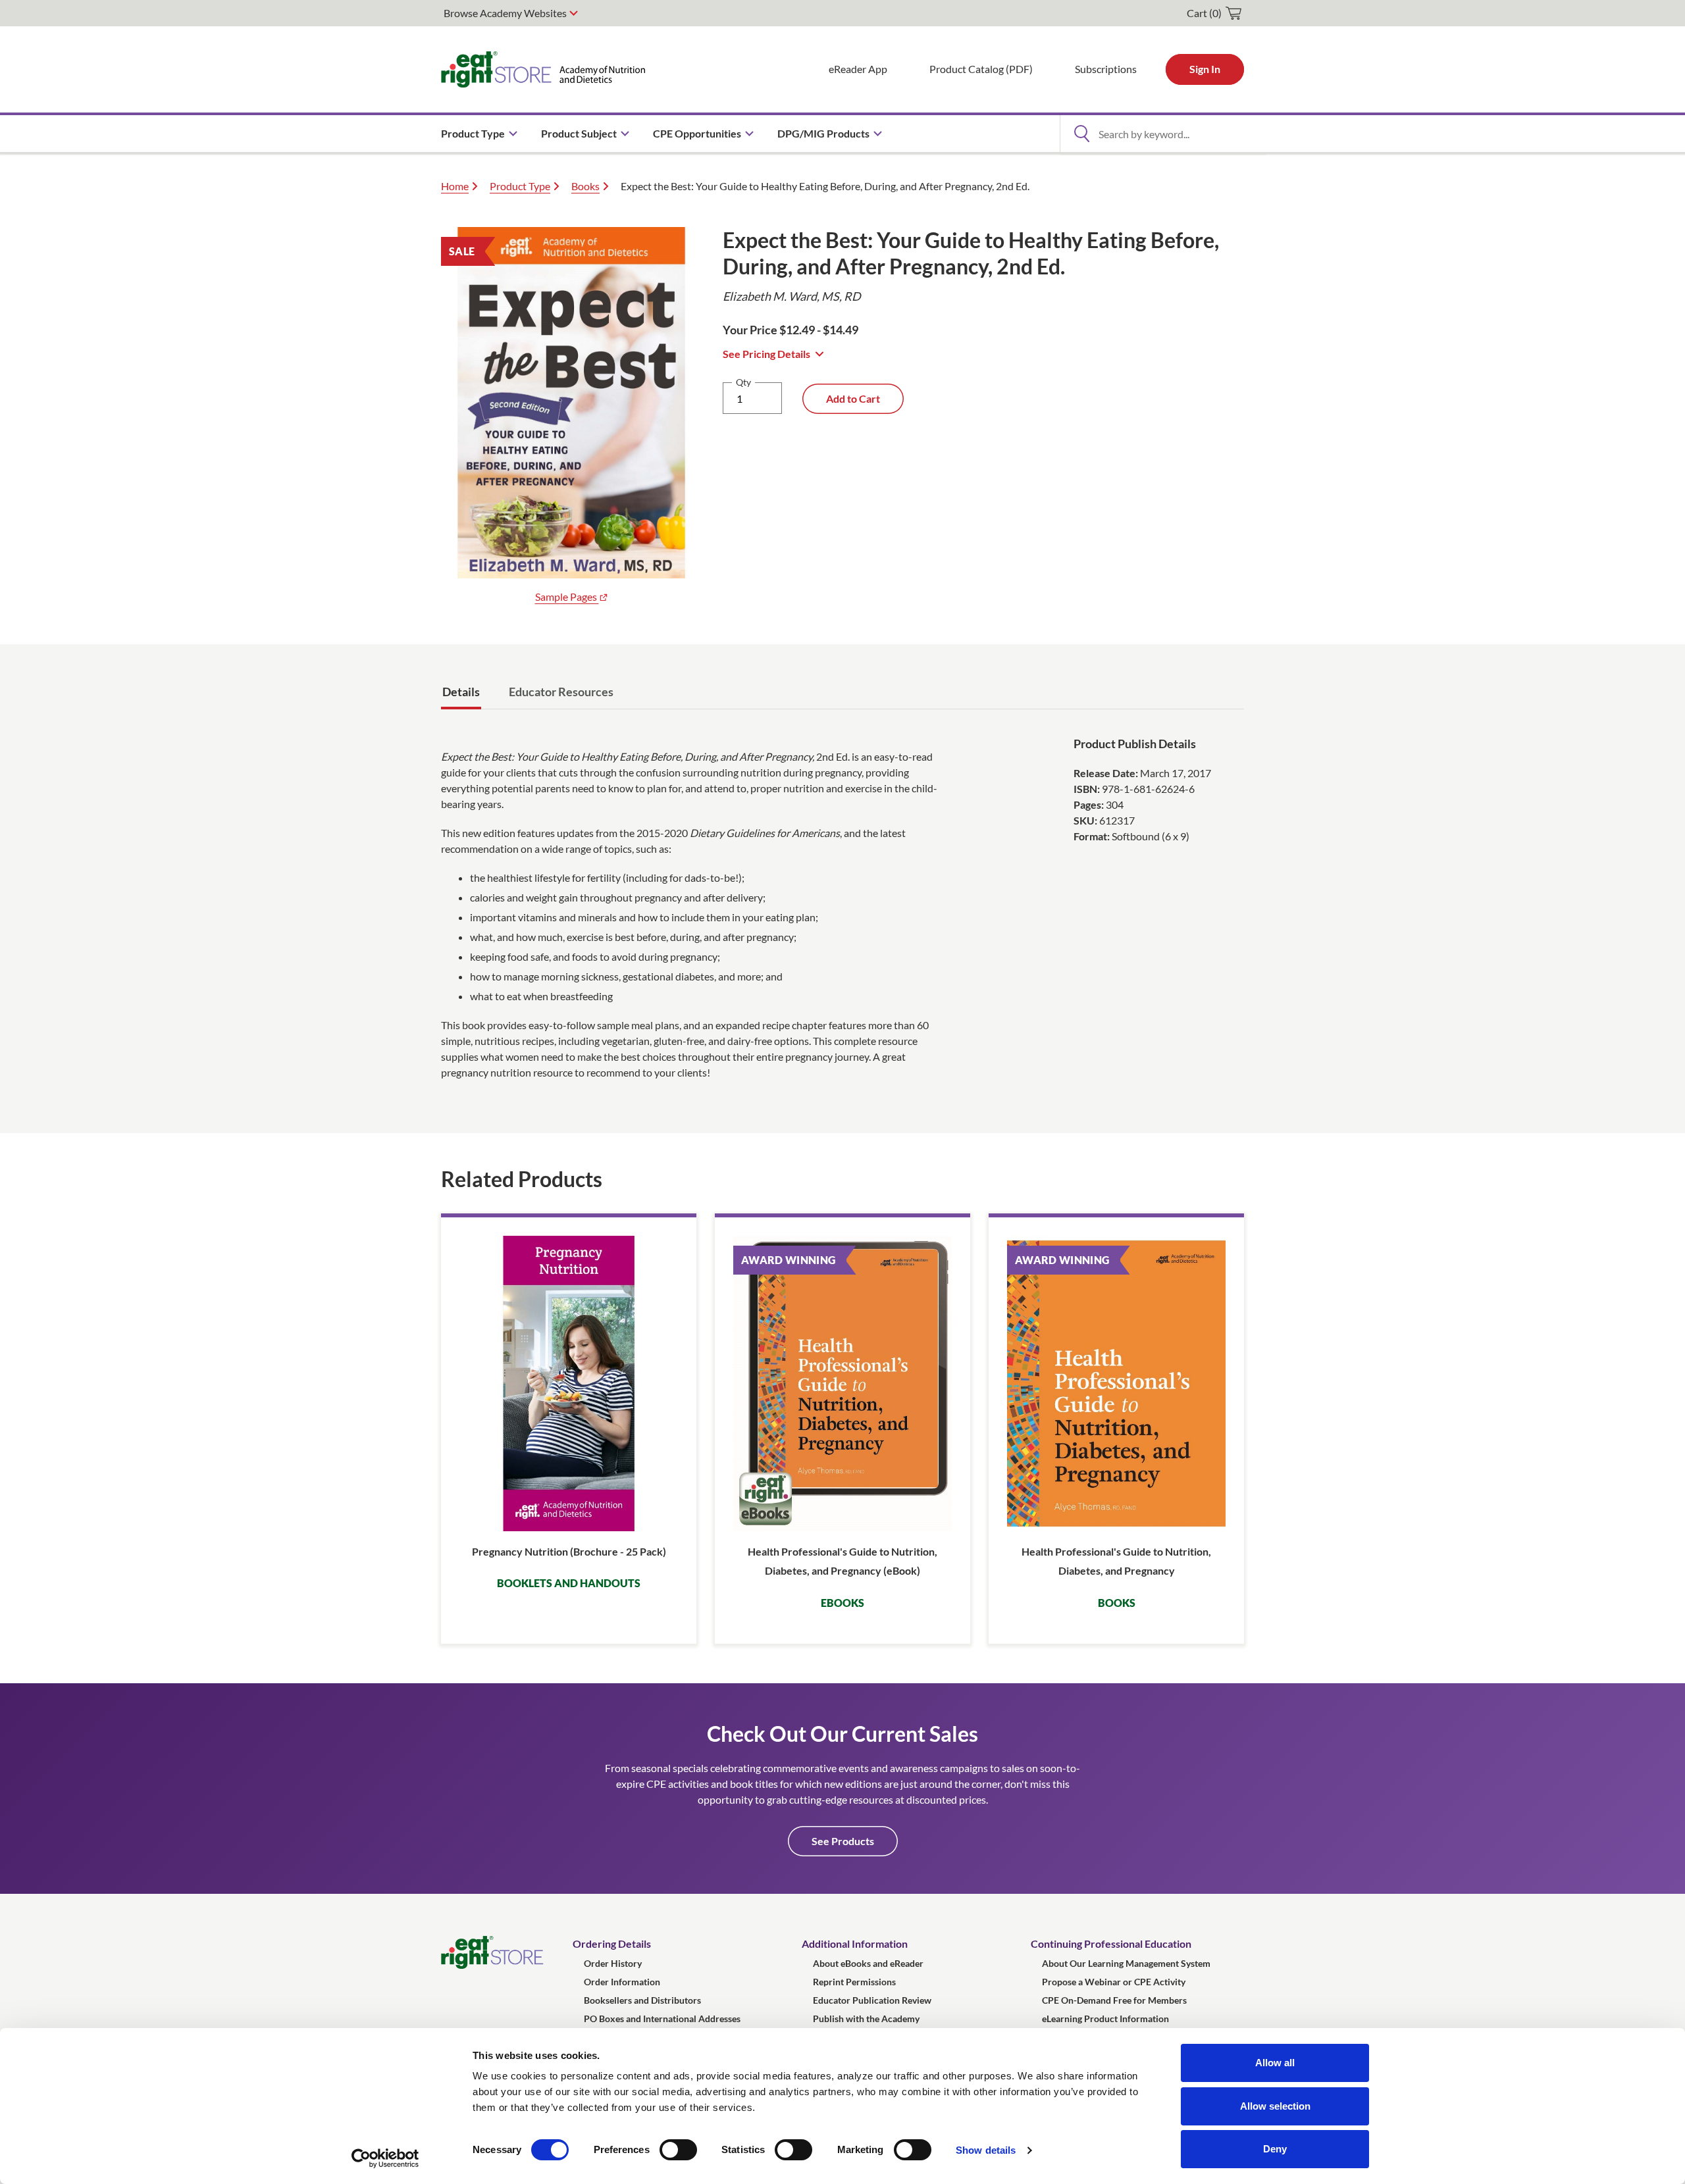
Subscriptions (1106, 69)
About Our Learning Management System (1126, 1963)
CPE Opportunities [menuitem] (697, 133)
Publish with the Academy (866, 2019)
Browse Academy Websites (505, 13)
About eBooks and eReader (868, 1963)
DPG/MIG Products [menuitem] (823, 133)
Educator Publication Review (872, 2000)
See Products (843, 1841)
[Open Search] (1081, 134)
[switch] (678, 2150)
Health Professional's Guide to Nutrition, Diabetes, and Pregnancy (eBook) (842, 1561)
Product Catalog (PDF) (981, 69)
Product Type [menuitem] (473, 133)
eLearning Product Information (1105, 2019)
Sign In (1205, 69)
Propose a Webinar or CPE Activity (1114, 1982)
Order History (613, 1963)
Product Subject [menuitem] (579, 133)
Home (455, 186)
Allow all (1275, 2063)
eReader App (858, 69)
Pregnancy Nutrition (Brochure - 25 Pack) (569, 1551)
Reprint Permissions (854, 1982)
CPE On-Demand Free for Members (1114, 2000)
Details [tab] (461, 692)
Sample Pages (567, 597)
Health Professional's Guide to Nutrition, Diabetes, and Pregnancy (1116, 1561)
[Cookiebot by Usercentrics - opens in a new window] (385, 2158)
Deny (1275, 2149)
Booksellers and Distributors (642, 2000)
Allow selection (1275, 2106)
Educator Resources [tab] (561, 692)
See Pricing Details (766, 354)
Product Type (520, 186)
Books (585, 186)
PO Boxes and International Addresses (662, 2019)
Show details (986, 2150)
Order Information (622, 1982)
